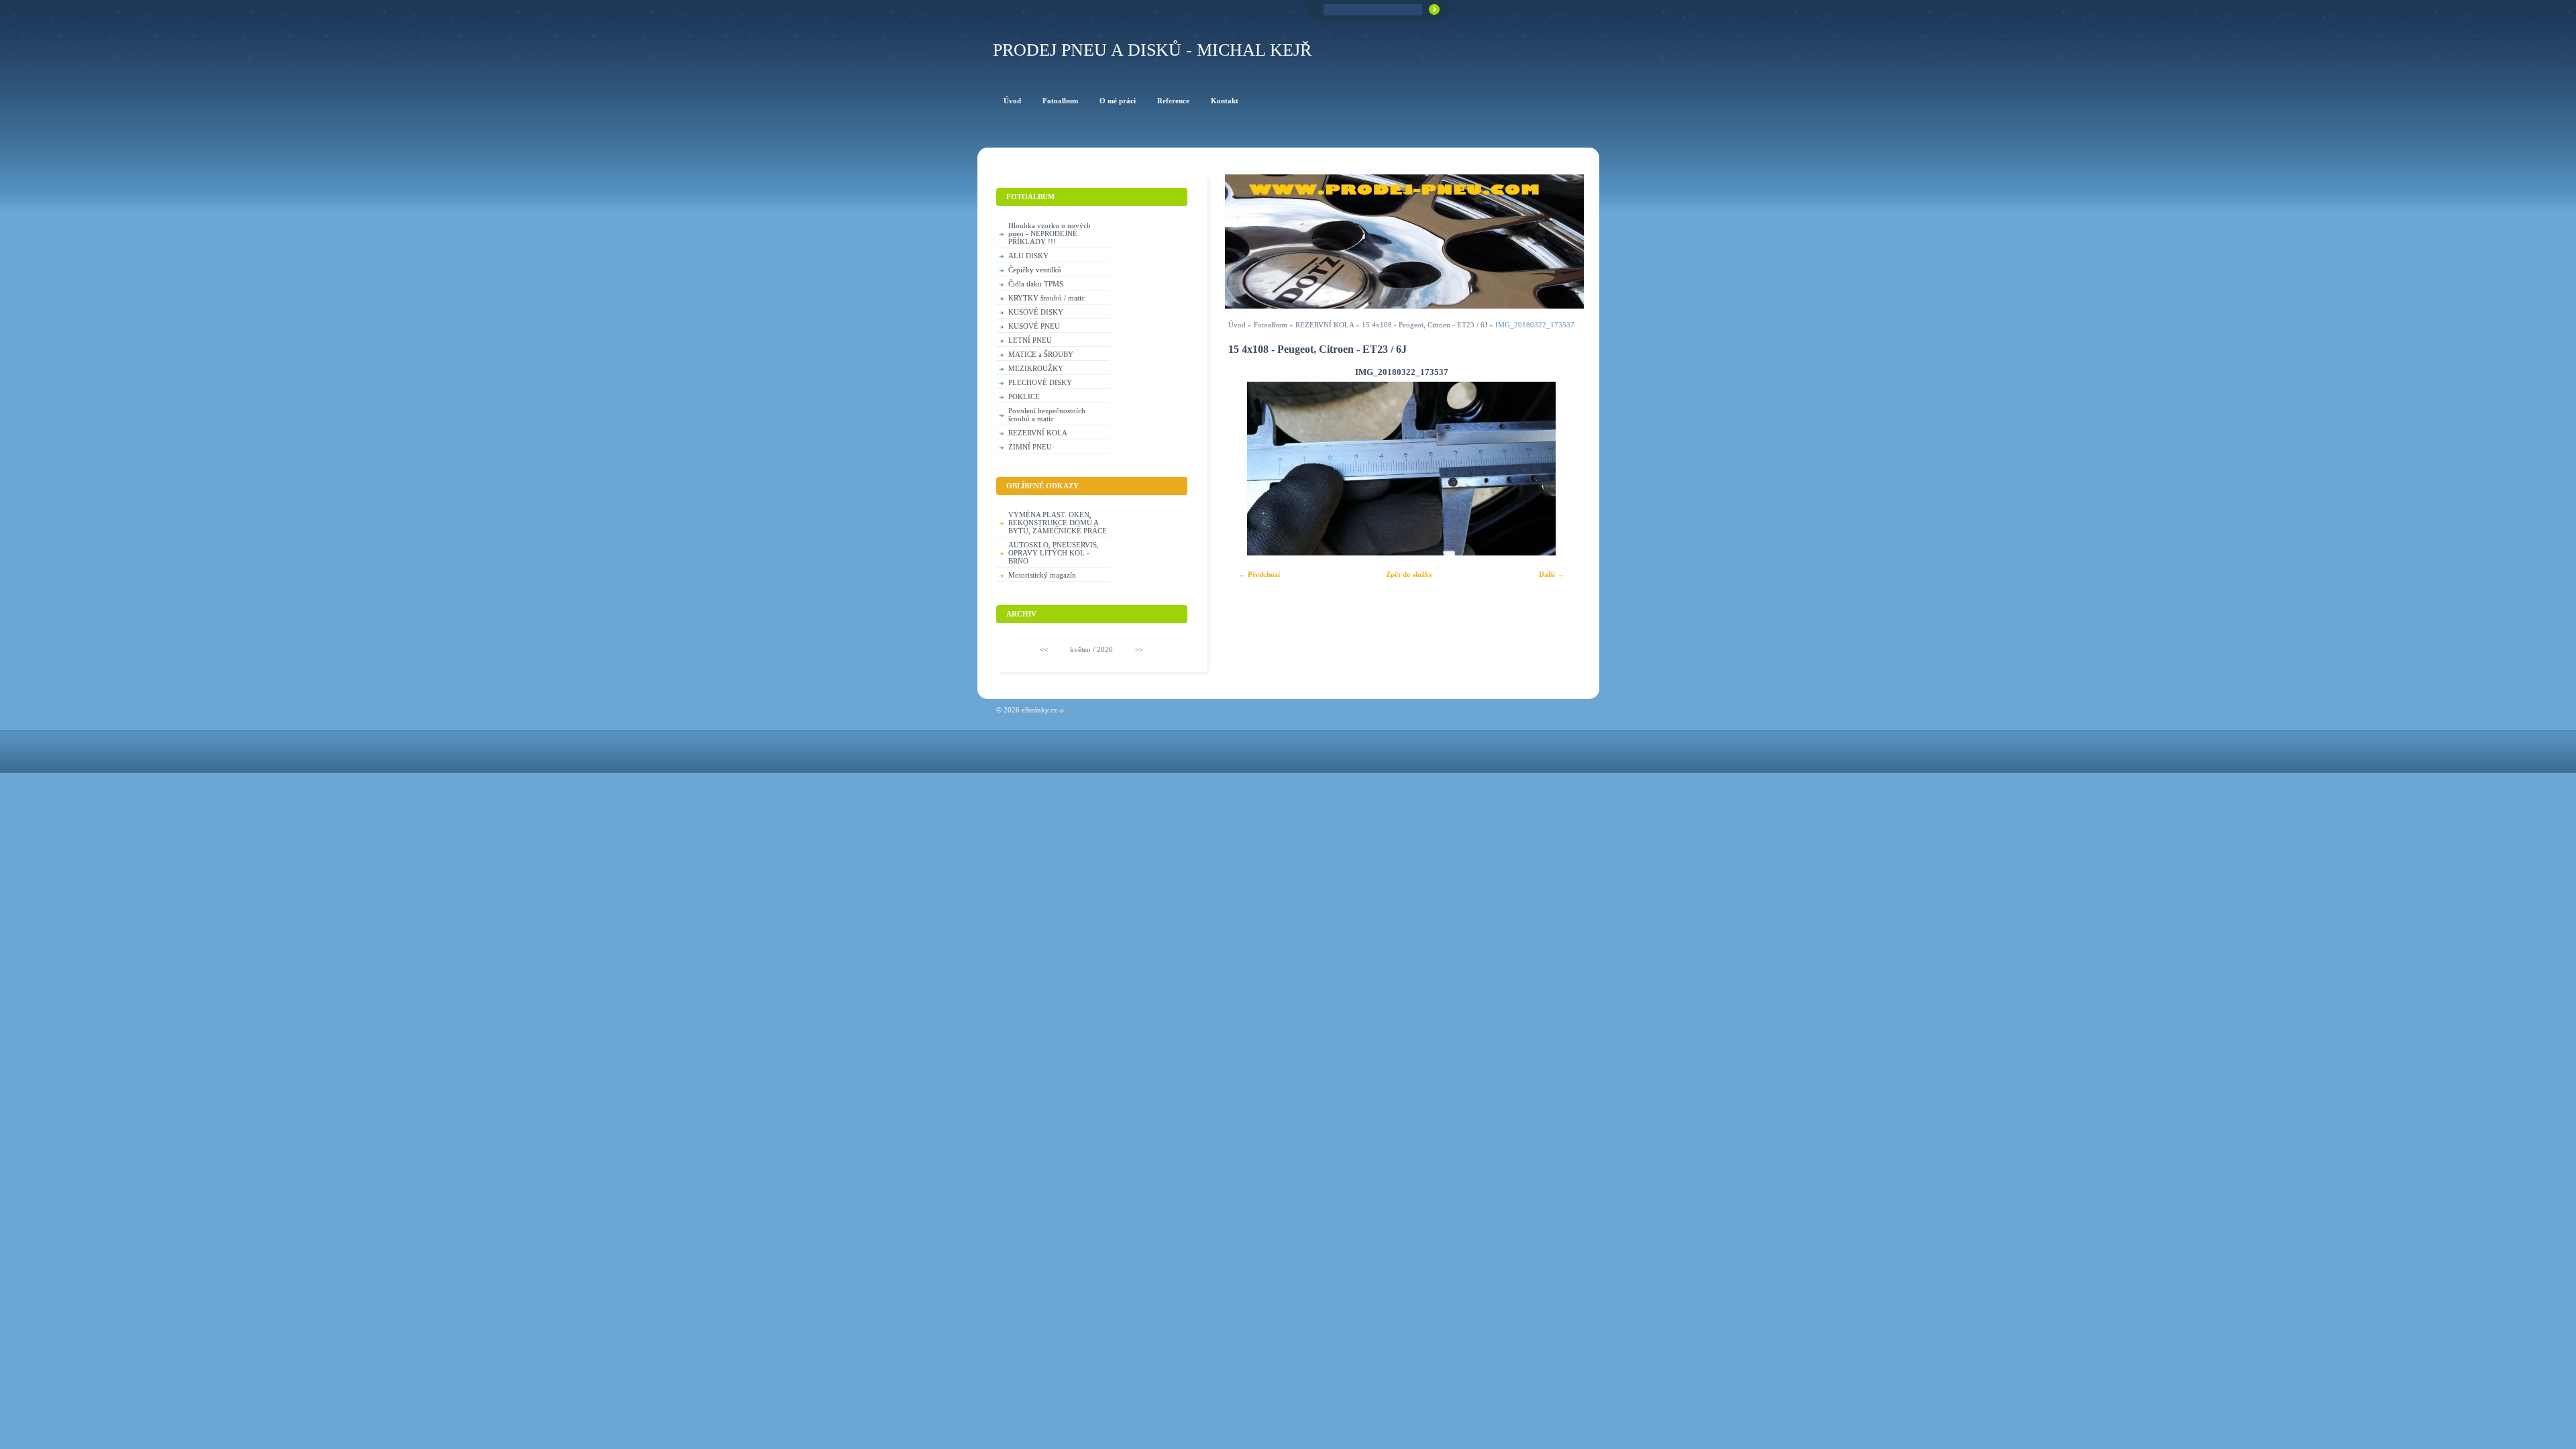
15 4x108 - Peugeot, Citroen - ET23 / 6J (1425, 325)
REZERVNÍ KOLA (1325, 325)
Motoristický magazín (1042, 575)
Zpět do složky (1409, 574)
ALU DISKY (1028, 256)
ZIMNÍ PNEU (1030, 447)
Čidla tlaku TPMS (1036, 284)
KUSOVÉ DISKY (1036, 312)
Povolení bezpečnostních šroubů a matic (1047, 415)
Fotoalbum (1271, 325)
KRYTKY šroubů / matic (1046, 298)
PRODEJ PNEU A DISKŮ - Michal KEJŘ (1152, 50)
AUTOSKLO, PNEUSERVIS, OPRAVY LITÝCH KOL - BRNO (1054, 553)
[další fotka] (1556, 469)
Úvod (1237, 325)
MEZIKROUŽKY (1036, 368)
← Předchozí (1259, 574)
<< (1044, 649)
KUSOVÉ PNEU (1034, 326)
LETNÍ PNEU (1030, 340)
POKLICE (1024, 396)
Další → (1552, 574)
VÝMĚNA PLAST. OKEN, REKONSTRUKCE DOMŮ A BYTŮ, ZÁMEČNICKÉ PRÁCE (1058, 523)
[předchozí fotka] (1247, 469)
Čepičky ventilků (1035, 270)
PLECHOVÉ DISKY (1040, 382)
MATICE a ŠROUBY (1041, 354)
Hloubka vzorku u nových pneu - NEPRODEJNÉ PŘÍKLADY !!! (1050, 233)
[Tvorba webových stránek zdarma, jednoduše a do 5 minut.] (1062, 711)
